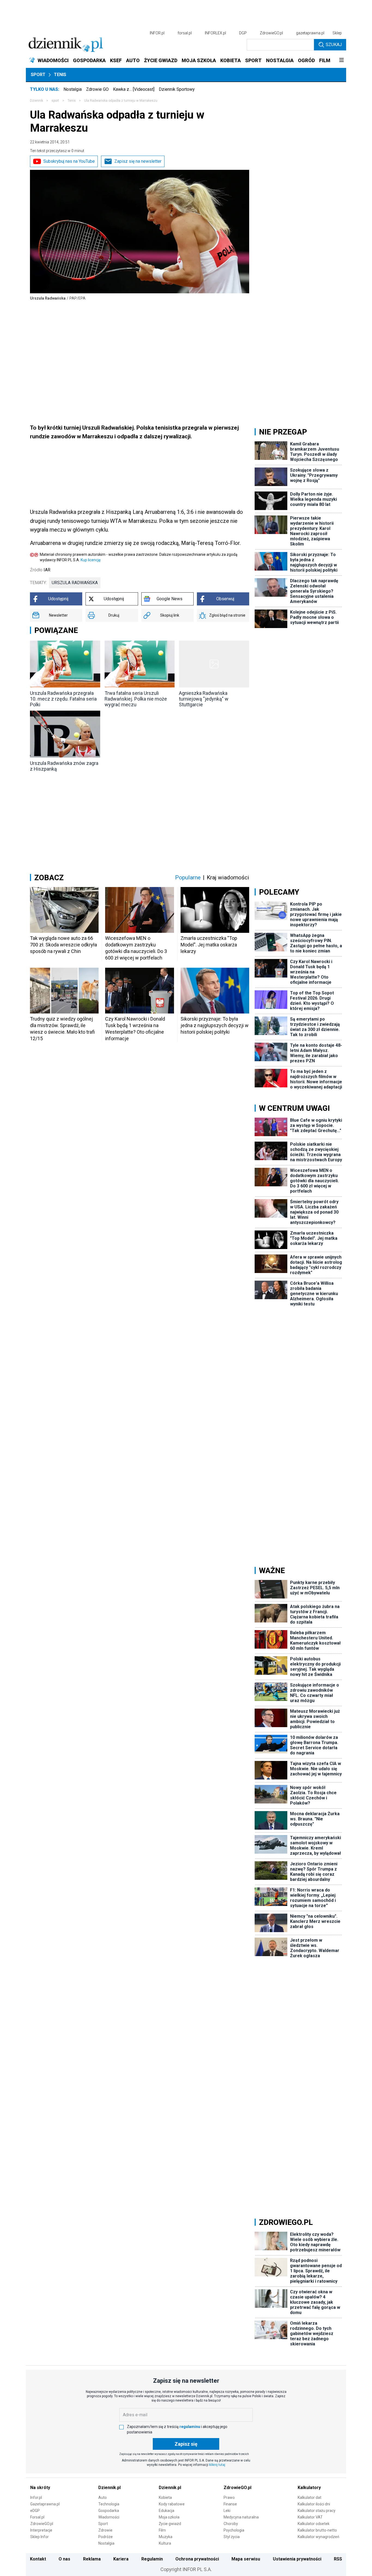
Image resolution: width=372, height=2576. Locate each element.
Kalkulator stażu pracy (317, 2511)
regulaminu (190, 2427)
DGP (243, 33)
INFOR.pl (157, 33)
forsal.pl (185, 33)
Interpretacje (41, 2530)
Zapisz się (186, 2444)
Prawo (229, 2497)
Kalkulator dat (310, 2497)
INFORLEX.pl (215, 33)
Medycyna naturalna (241, 2517)
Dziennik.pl (109, 2488)
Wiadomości (109, 2517)
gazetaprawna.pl (310, 33)
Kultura (165, 2543)
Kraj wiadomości (228, 877)
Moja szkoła (169, 2517)
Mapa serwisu (246, 2559)
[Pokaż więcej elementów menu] (341, 61)
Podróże (106, 2537)
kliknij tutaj (217, 2465)
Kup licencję (91, 560)
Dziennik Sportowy (177, 89)
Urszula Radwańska (75, 583)
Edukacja (167, 2511)
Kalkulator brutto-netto (317, 2530)
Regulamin (152, 2559)
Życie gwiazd (170, 2524)
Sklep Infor (39, 2537)
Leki (227, 2511)
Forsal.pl (37, 2517)
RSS (338, 2559)
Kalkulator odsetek (314, 2524)
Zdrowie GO (97, 89)
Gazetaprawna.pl (45, 2504)
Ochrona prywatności (197, 2559)
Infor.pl (36, 2497)
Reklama (92, 2559)
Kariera (121, 2559)
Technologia (109, 2504)
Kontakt (38, 2559)
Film (162, 2530)
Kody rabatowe (172, 2504)
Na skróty (40, 2488)
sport (55, 101)
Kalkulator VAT (310, 2517)
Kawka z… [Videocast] (134, 89)
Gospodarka (109, 2511)
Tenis (60, 75)
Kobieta (165, 2497)
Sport (38, 75)
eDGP (35, 2511)
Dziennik (36, 101)
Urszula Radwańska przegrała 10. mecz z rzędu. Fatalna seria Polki (63, 699)
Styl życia (232, 2537)
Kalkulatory (309, 2488)
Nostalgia (73, 89)
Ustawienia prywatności (297, 2559)
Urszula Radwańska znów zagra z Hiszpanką (64, 766)
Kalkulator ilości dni (314, 2504)
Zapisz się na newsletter (138, 161)
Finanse (230, 2504)
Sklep (337, 33)
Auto (103, 2497)
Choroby (231, 2524)
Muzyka (166, 2537)
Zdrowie (105, 2530)
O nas (64, 2559)
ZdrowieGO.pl (271, 33)
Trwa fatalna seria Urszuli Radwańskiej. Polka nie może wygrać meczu (136, 699)
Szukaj (334, 45)
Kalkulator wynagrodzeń (318, 2537)
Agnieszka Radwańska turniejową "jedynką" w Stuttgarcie (204, 699)
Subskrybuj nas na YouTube (69, 161)
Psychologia (234, 2530)
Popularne (188, 877)
